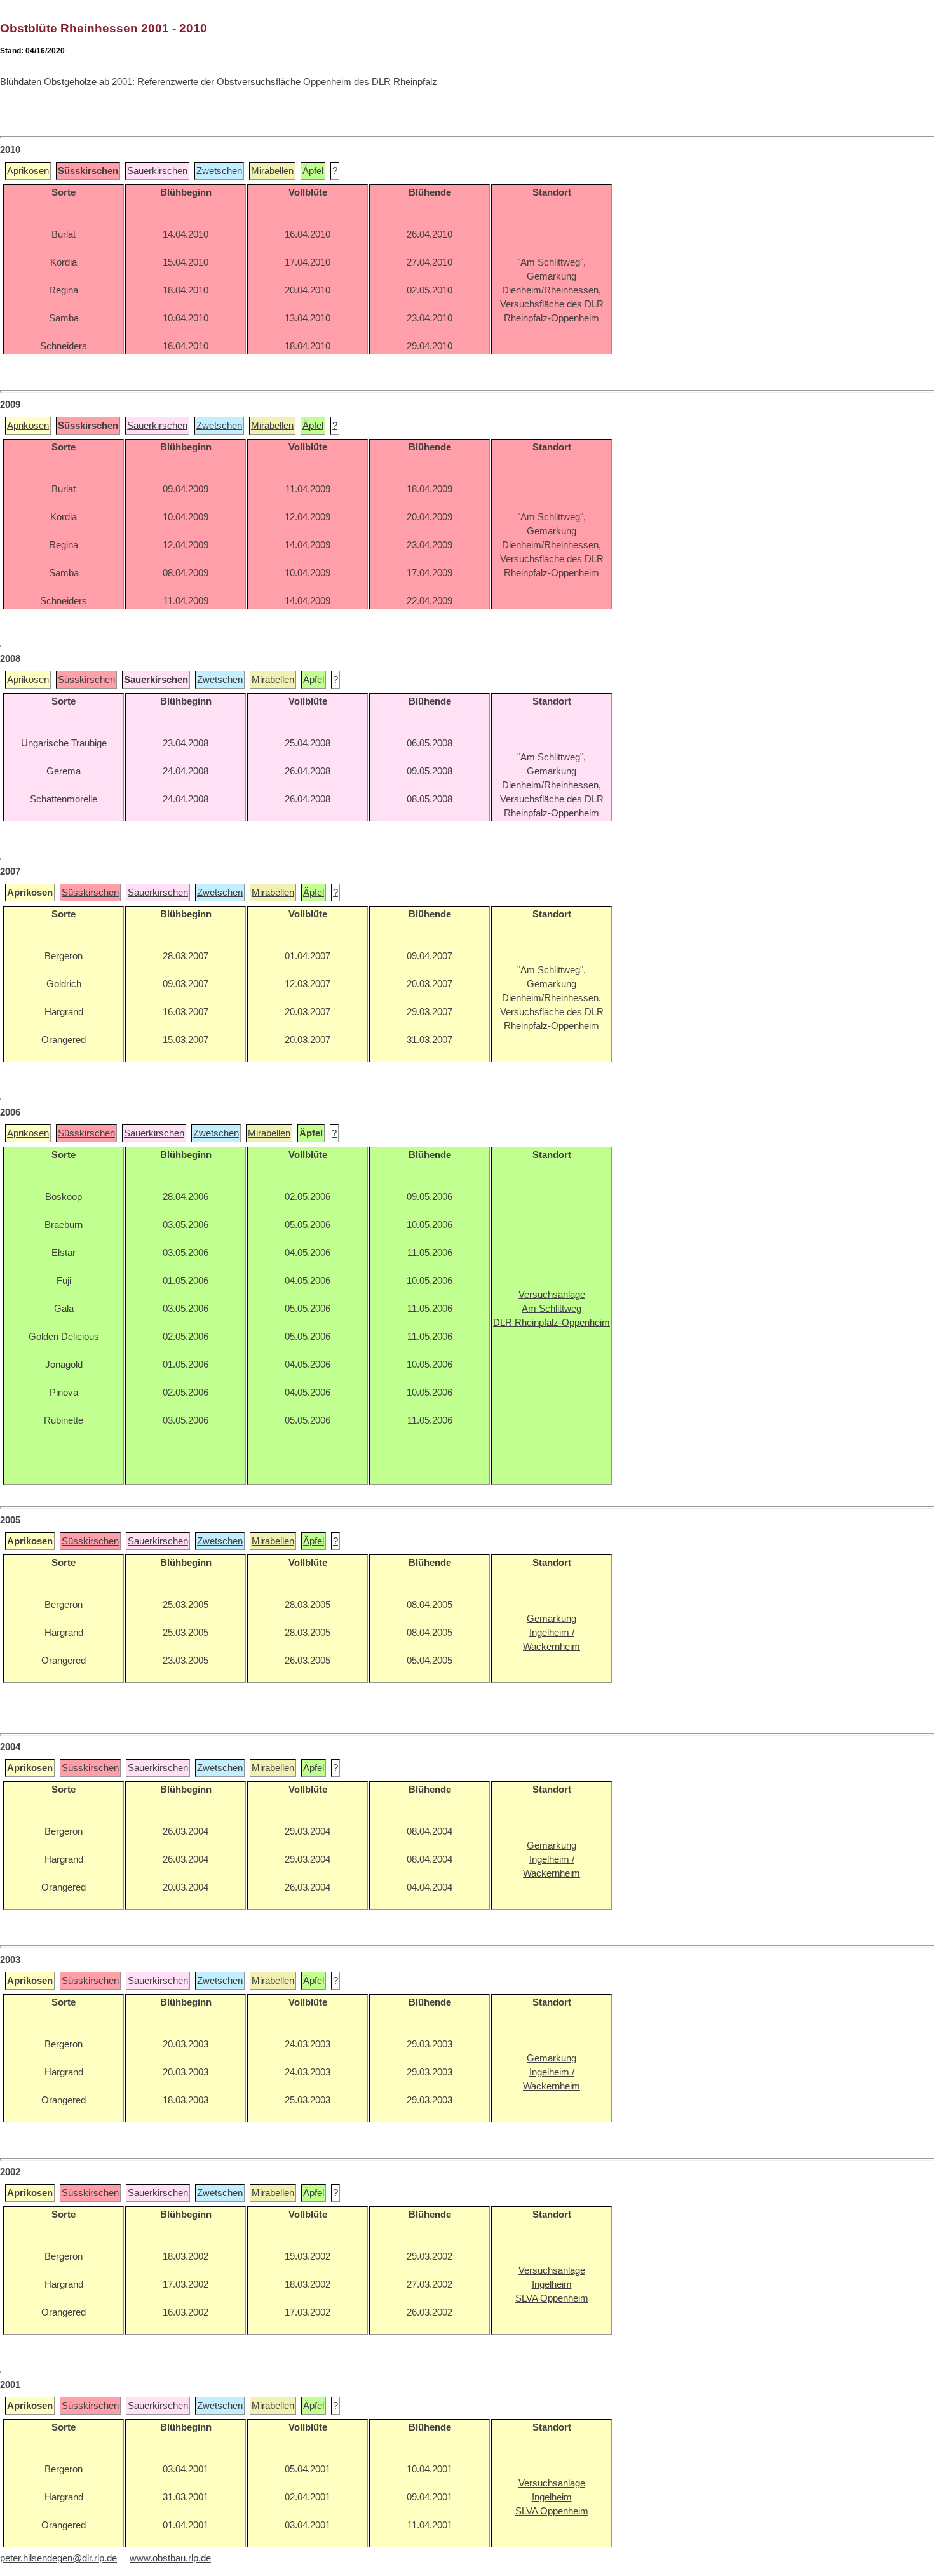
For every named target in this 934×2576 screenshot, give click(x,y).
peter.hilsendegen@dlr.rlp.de (58, 2558)
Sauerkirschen (157, 171)
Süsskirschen (86, 680)
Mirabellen (272, 171)
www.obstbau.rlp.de (170, 2558)
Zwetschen (219, 171)
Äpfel (313, 171)
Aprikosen (28, 171)
